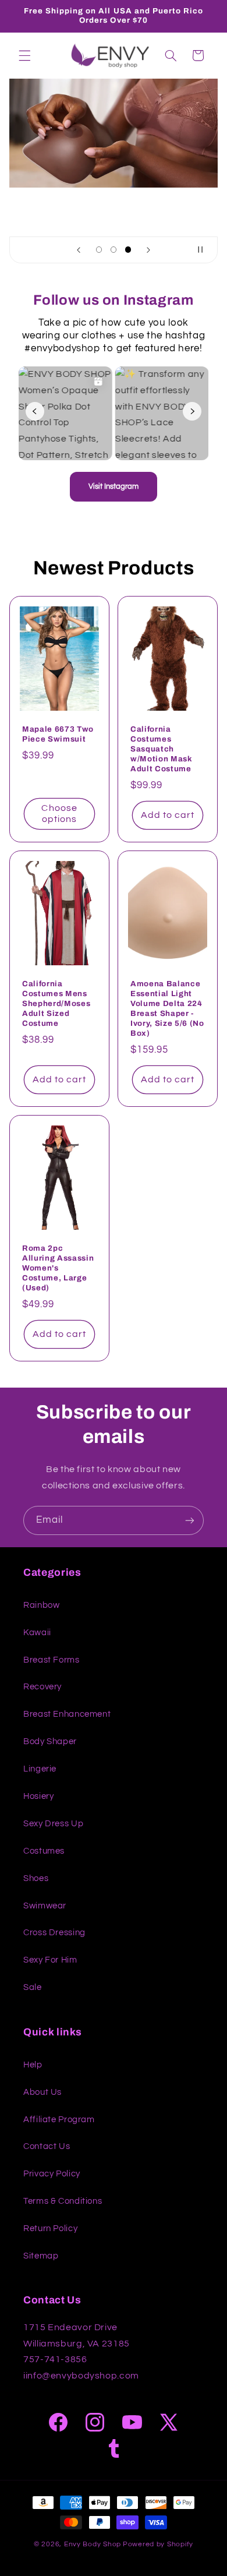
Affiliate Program (59, 2120)
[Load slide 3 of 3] (128, 250)
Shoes (36, 1878)
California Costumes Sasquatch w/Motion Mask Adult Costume (162, 749)
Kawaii (37, 1633)
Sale (33, 1987)
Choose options (59, 814)
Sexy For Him (50, 1960)
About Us (42, 2092)
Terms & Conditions (63, 2201)
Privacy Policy (52, 2174)
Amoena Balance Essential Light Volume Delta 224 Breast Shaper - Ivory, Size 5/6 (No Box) (167, 1008)
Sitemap (41, 2256)
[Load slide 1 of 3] (99, 250)
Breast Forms (52, 1660)
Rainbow (41, 1605)
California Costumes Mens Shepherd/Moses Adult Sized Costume (56, 1003)
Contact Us (47, 2146)
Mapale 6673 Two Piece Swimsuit (58, 734)
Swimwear (45, 1906)
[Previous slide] (79, 250)
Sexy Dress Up (53, 1824)
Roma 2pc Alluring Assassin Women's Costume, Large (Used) (58, 1268)
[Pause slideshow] (205, 250)
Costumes (44, 1851)
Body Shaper (50, 1742)
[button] (24, 55)
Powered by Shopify (158, 2544)
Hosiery (38, 1796)
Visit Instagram (114, 486)
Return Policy (50, 2229)
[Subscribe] (190, 1520)
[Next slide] (148, 250)
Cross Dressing (54, 1933)
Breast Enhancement (67, 1714)
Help (33, 2065)
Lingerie (40, 1769)
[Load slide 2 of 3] (113, 250)
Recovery (42, 1687)
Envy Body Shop (93, 2544)
